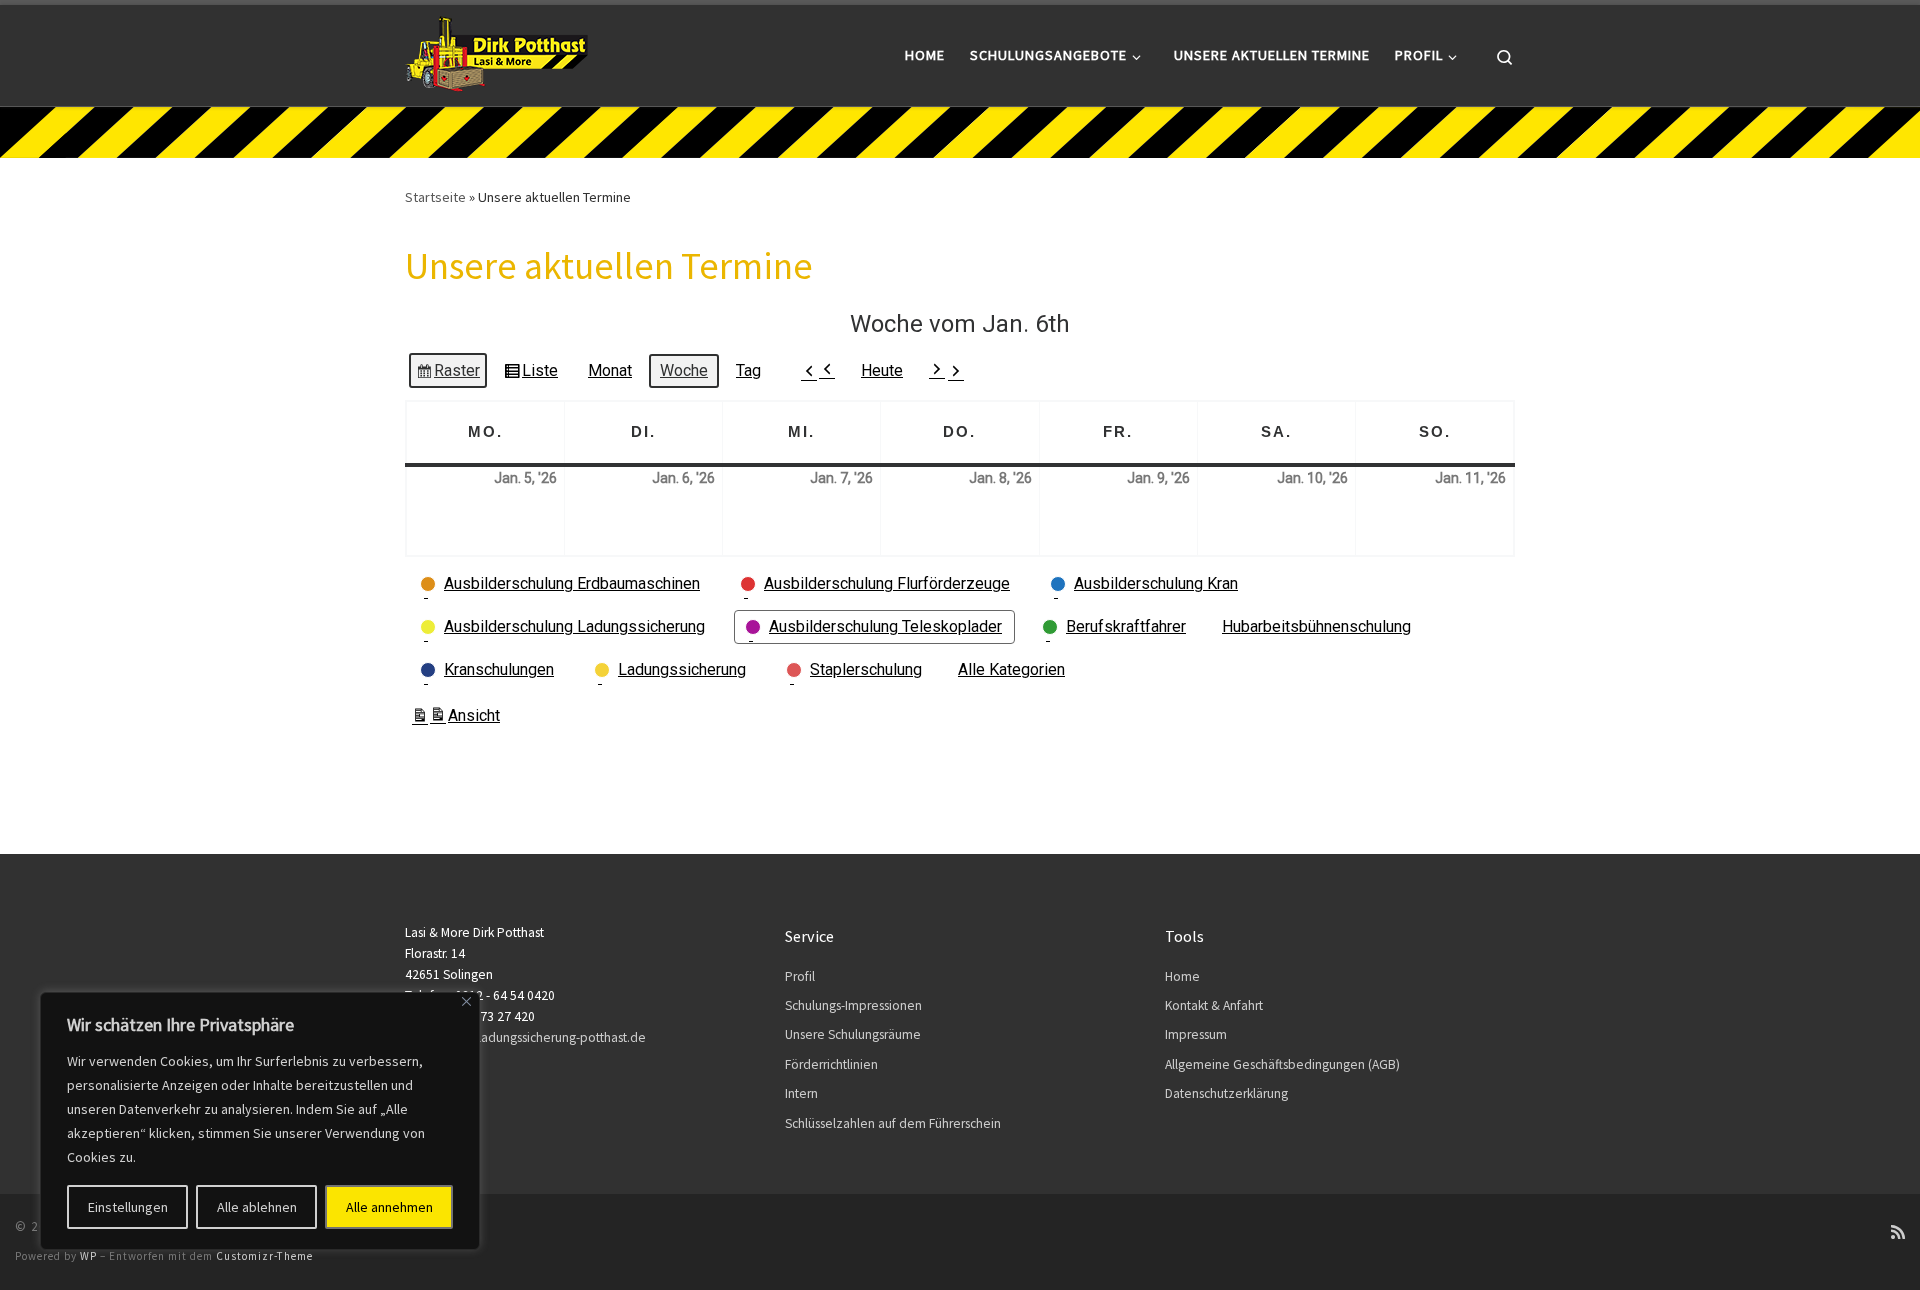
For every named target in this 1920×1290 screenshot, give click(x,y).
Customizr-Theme (264, 1256)
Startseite (435, 197)
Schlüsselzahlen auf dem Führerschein (893, 1123)
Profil (800, 976)
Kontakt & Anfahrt (1214, 1005)
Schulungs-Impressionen (853, 1005)
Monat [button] (610, 370)
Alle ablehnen (257, 1207)
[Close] (466, 1001)
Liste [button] (530, 374)
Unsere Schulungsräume (853, 1034)
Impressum (1196, 1034)
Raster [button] (448, 374)
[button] (819, 370)
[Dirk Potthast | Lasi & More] (496, 51)
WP (88, 1256)
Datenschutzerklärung (1226, 1093)
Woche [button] (684, 370)
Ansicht (455, 720)
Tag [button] (748, 370)
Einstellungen (128, 1207)
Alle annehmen (389, 1207)
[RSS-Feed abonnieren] (1898, 1232)
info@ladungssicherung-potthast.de (545, 1037)
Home (1182, 976)
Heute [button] (882, 370)
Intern (801, 1093)
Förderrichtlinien (831, 1064)
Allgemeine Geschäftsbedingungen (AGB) (1282, 1064)
